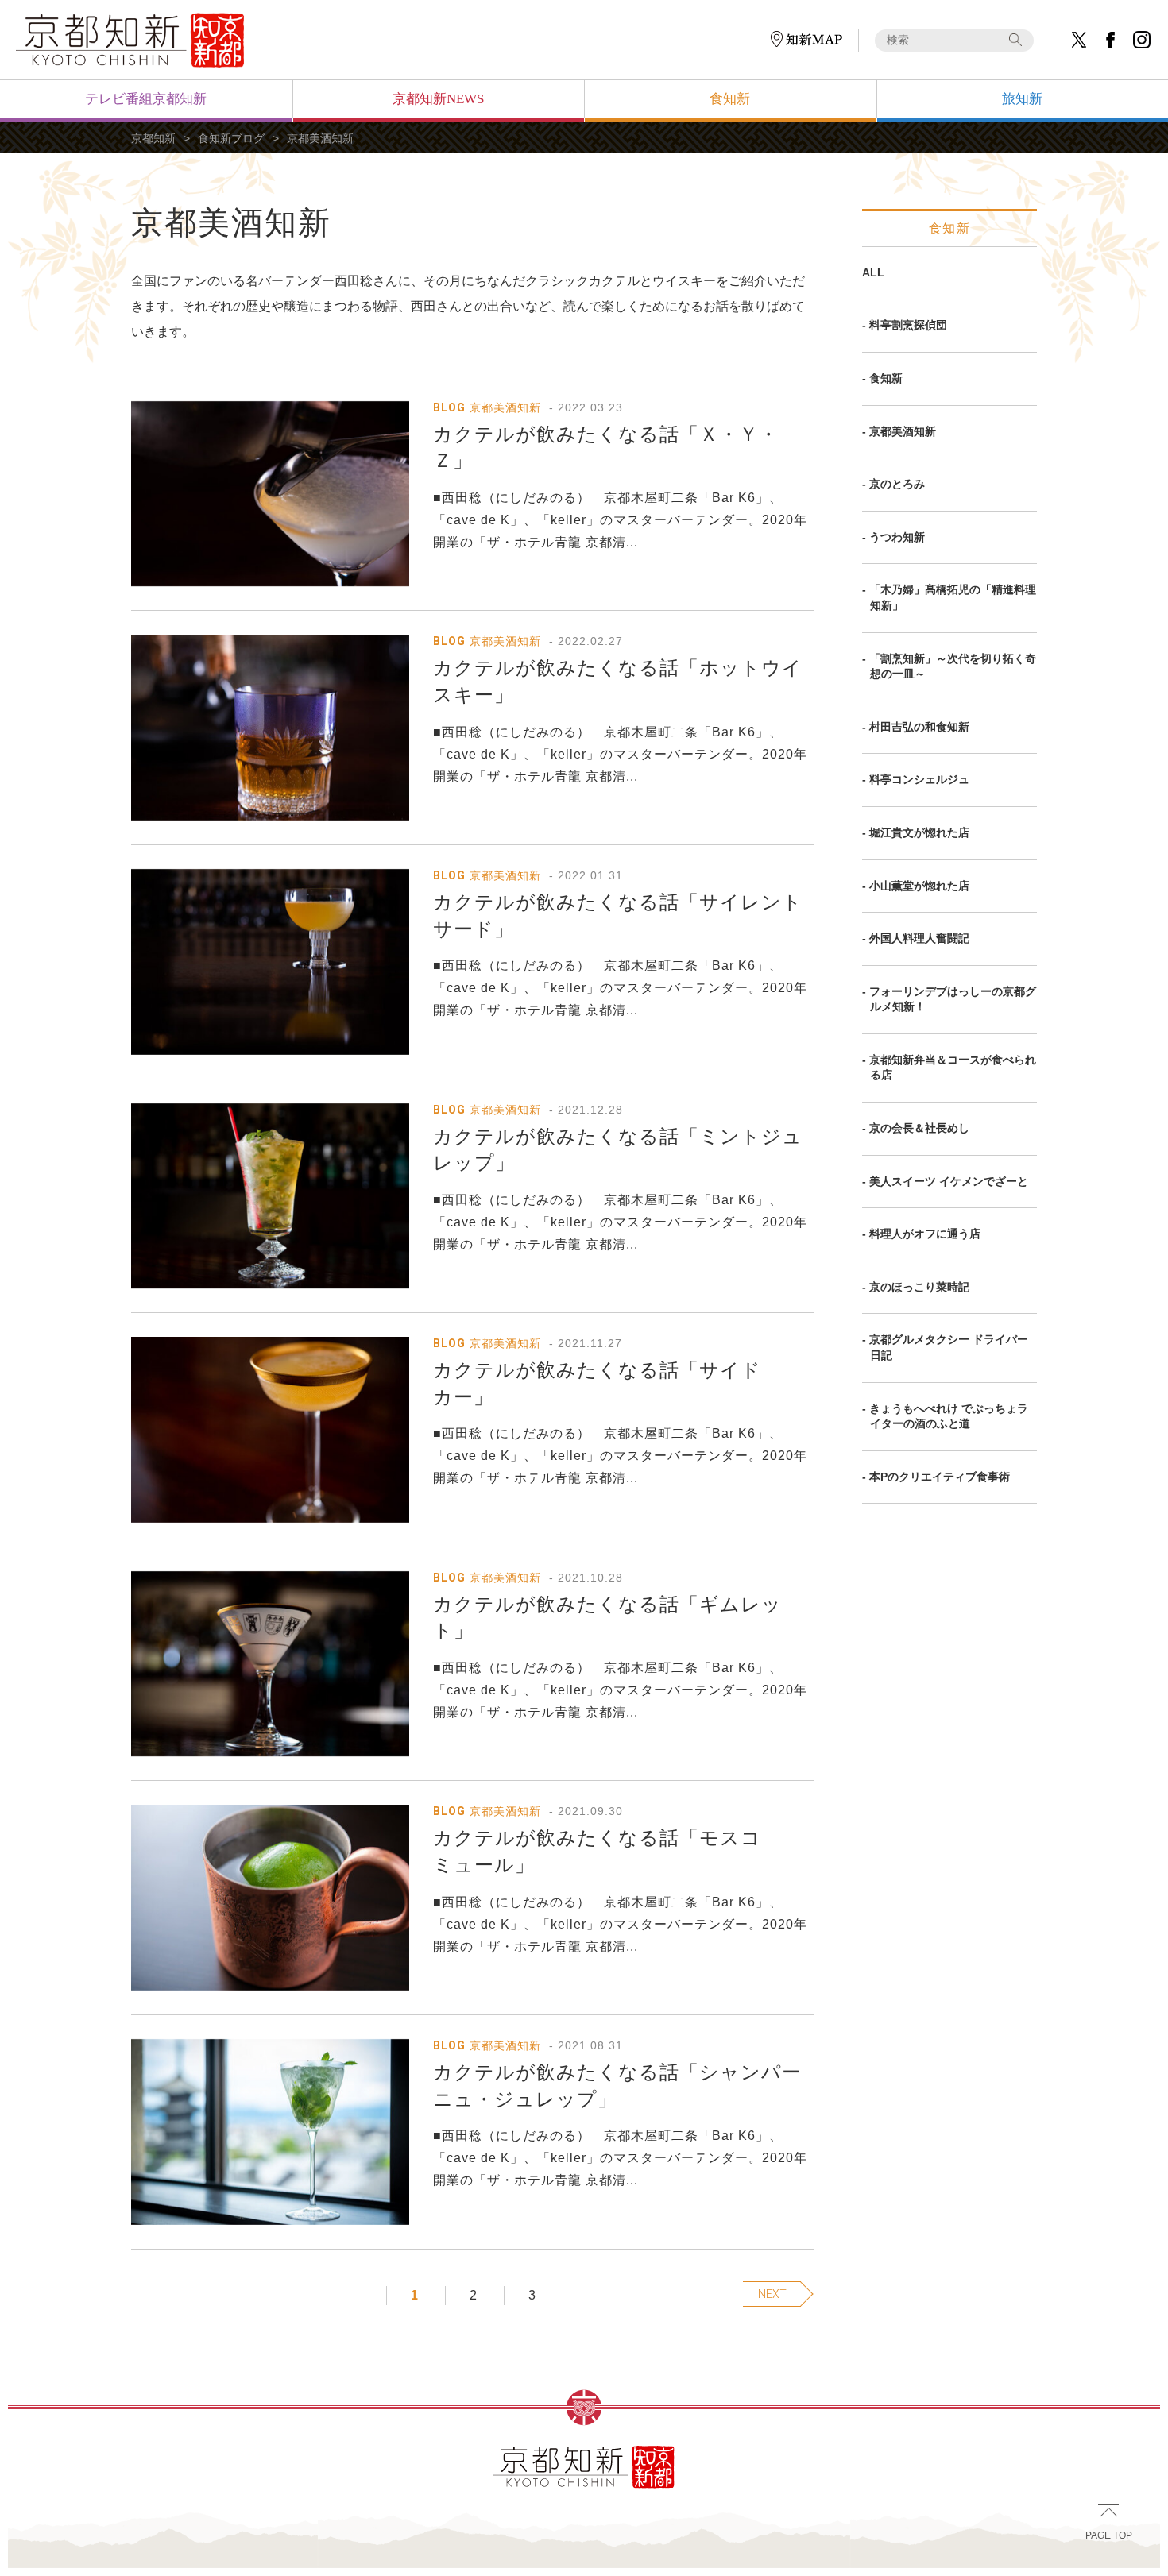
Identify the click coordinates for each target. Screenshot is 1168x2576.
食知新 (730, 99)
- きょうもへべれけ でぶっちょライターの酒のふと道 (945, 1416)
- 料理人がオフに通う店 (921, 1234)
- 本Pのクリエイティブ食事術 (936, 1477)
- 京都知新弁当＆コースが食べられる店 (949, 1068)
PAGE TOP (1109, 2535)
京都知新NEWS (438, 99)
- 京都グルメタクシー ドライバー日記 (945, 1347)
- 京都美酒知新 (899, 431)
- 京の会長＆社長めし (916, 1128)
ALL (873, 272)
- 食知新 (882, 378)
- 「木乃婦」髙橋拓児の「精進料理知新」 (949, 597)
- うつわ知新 (893, 537)
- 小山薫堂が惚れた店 (916, 886)
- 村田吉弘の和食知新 (916, 727)
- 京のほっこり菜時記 (916, 1287)
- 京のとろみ (893, 484)
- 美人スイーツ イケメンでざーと (945, 1181)
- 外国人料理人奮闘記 (916, 938)
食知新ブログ (231, 138)
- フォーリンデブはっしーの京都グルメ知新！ (949, 999)
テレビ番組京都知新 (146, 99)
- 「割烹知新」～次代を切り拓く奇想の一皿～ (949, 666)
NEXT (772, 2294)
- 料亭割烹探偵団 (905, 325)
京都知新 (153, 138)
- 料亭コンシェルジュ (916, 779)
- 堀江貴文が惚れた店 (916, 832)
